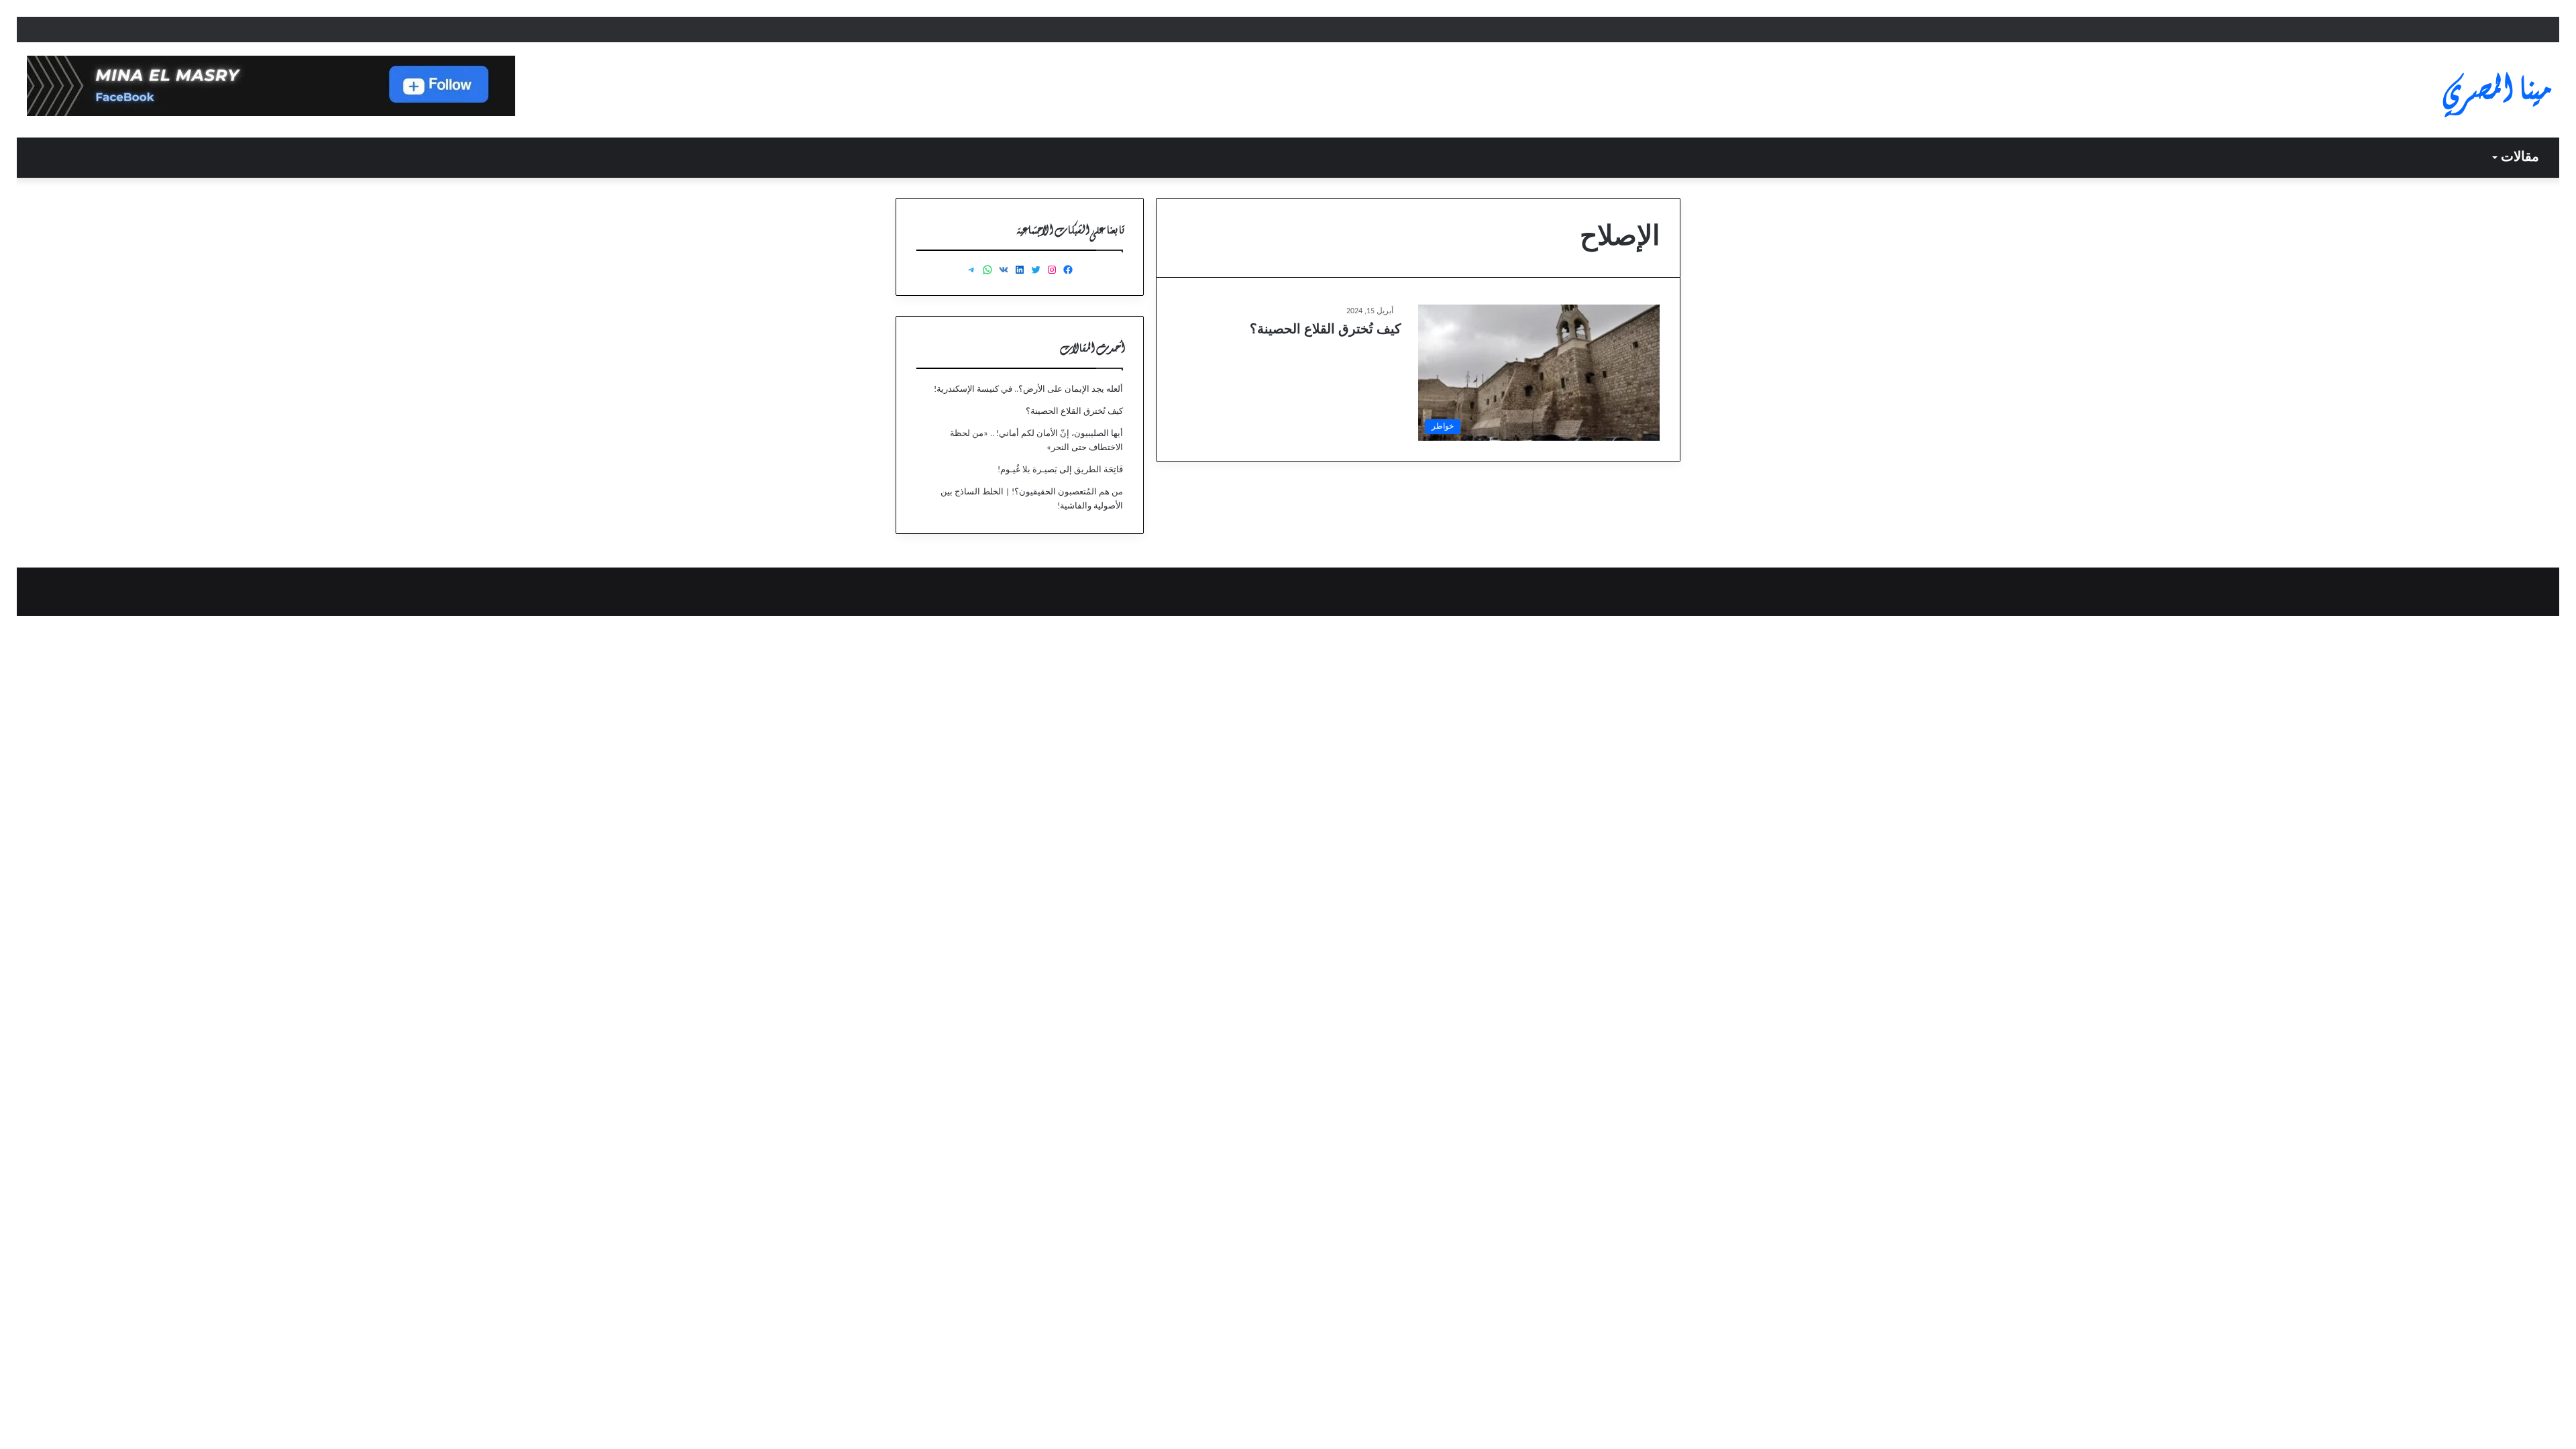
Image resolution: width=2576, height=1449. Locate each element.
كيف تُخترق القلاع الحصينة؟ (1326, 330)
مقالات (2520, 158)
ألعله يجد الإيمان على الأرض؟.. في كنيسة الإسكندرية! (1028, 389)
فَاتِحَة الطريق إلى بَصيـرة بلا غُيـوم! (1060, 470)
